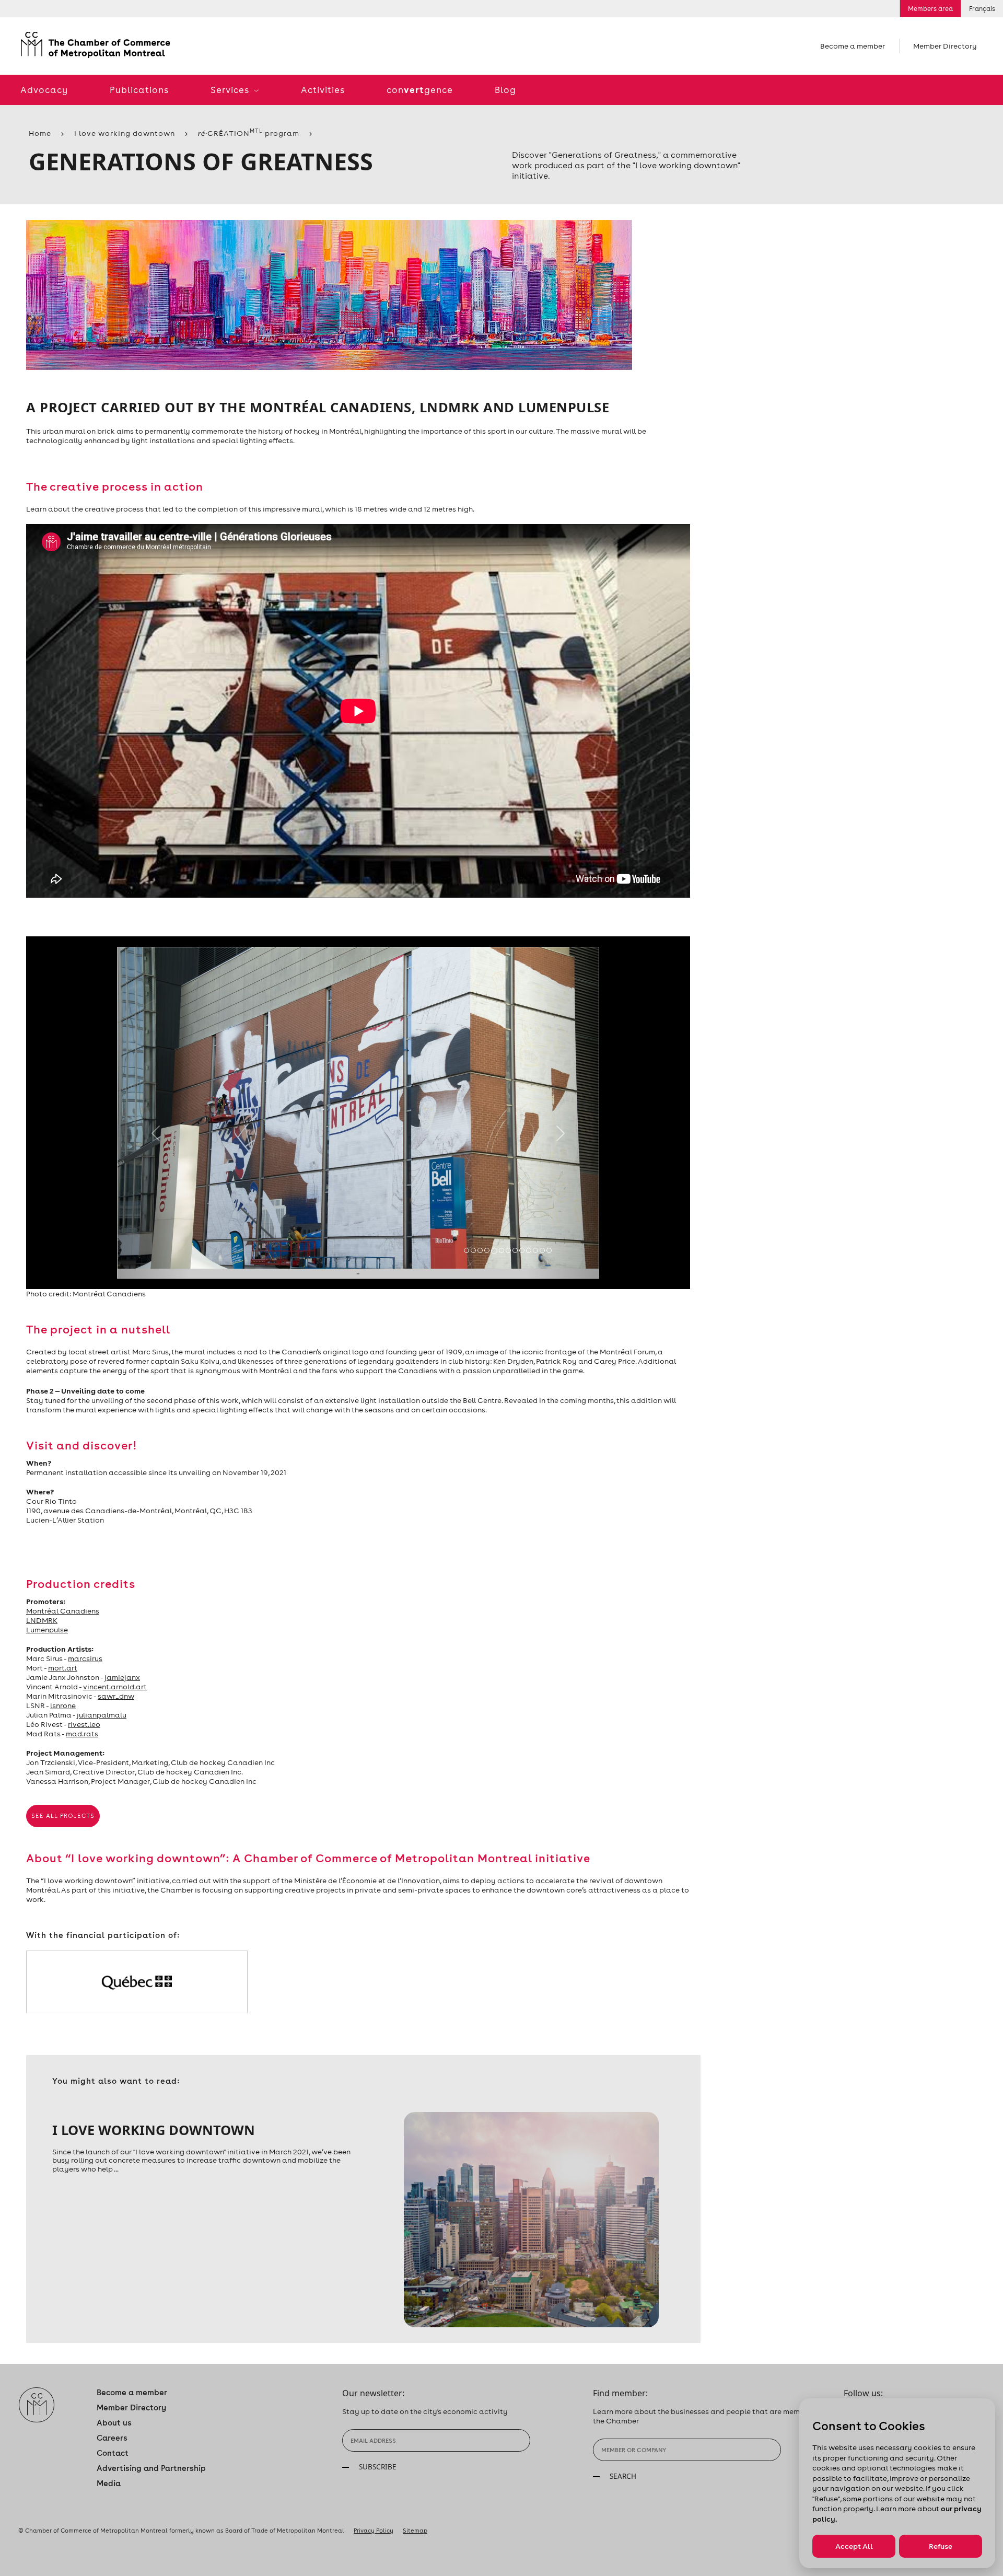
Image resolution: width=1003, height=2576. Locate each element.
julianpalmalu (102, 1715)
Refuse (941, 2546)
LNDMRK (42, 1620)
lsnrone (63, 1705)
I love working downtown (125, 133)
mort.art (63, 1668)
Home (40, 133)
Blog (505, 90)
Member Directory (945, 46)
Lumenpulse (47, 1630)
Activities (323, 90)
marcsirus (85, 1658)
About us (114, 2423)
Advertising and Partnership (151, 2468)
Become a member (853, 46)
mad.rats (82, 1734)
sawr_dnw (116, 1696)
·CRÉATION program (249, 133)
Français (982, 9)
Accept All (854, 2546)
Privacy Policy (374, 2531)
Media (109, 2483)
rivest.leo (84, 1724)
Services (231, 90)
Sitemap (415, 2531)
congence (420, 90)
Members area (930, 9)
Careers (112, 2438)
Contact (113, 2453)
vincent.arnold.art (115, 1687)
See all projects (63, 1816)
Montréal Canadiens (63, 1611)
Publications (139, 90)
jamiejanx (122, 1677)
